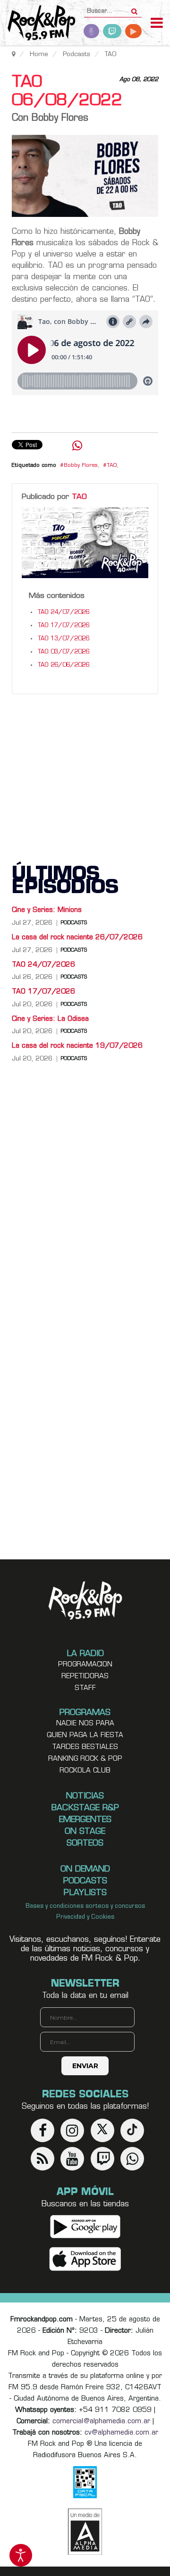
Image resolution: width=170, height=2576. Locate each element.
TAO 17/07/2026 (64, 626)
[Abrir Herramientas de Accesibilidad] (21, 2555)
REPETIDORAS (85, 1677)
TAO (112, 466)
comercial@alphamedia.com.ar (101, 2422)
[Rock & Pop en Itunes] (85, 2259)
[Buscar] (134, 8)
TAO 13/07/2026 (64, 639)
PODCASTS (74, 923)
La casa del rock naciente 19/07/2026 (77, 1046)
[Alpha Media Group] (85, 2532)
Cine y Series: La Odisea (50, 1019)
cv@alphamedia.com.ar (121, 2433)
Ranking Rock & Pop (85, 1759)
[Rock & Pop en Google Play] (85, 2226)
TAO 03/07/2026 (64, 652)
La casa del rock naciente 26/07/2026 (77, 938)
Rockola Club (85, 1771)
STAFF (85, 1688)
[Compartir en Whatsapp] (77, 447)
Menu (157, 24)
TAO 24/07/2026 (64, 613)
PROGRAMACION (85, 1665)
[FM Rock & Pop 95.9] (38, 24)
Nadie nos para (85, 1724)
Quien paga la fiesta (85, 1735)
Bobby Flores (81, 466)
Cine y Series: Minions (47, 910)
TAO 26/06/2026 (64, 665)
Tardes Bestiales (85, 1747)
